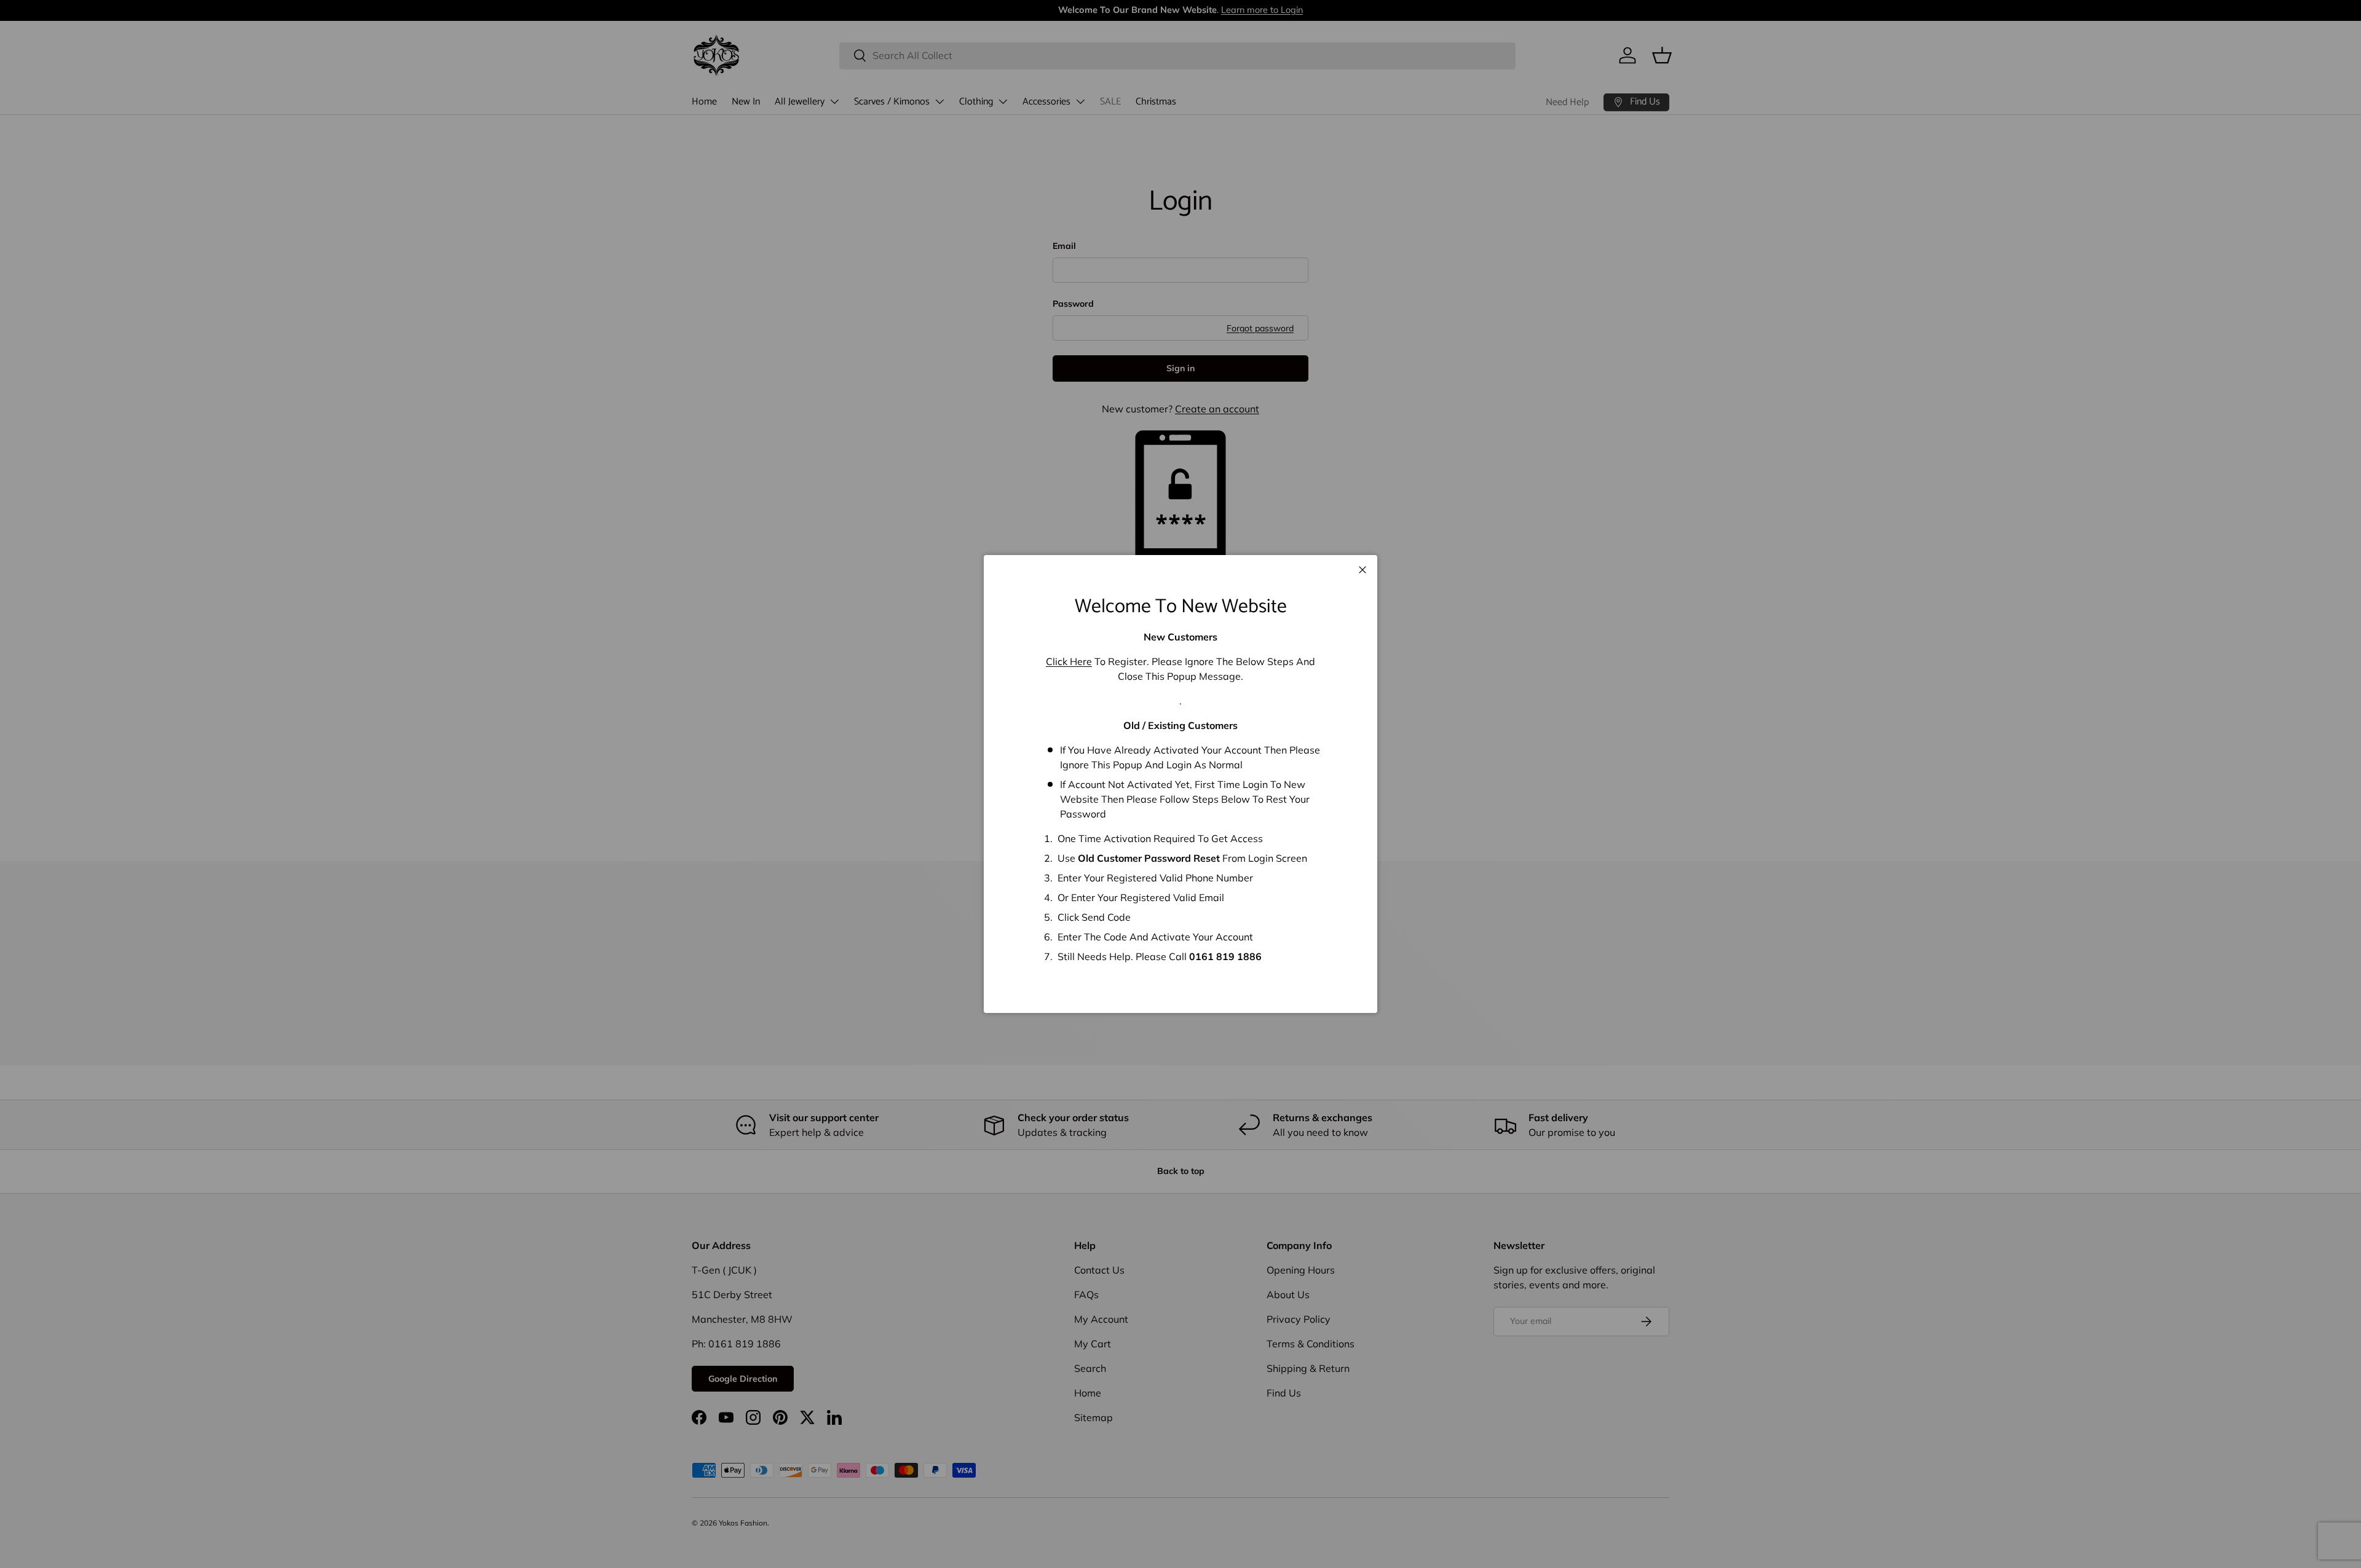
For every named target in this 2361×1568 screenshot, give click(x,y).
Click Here (1069, 661)
